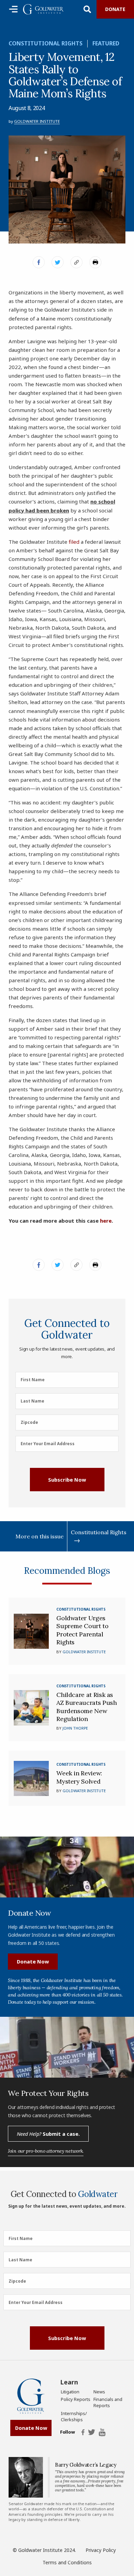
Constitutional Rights (46, 43)
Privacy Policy (101, 2550)
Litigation (70, 2392)
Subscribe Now (67, 1480)
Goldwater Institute (37, 121)
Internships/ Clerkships (74, 2416)
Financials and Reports (108, 2402)
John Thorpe (75, 1728)
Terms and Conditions (67, 2562)
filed (74, 542)
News (99, 2392)
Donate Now (33, 1961)
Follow (67, 2432)
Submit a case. (48, 2134)
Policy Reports (76, 2399)
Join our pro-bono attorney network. (46, 2151)
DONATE (115, 9)
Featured (106, 43)
